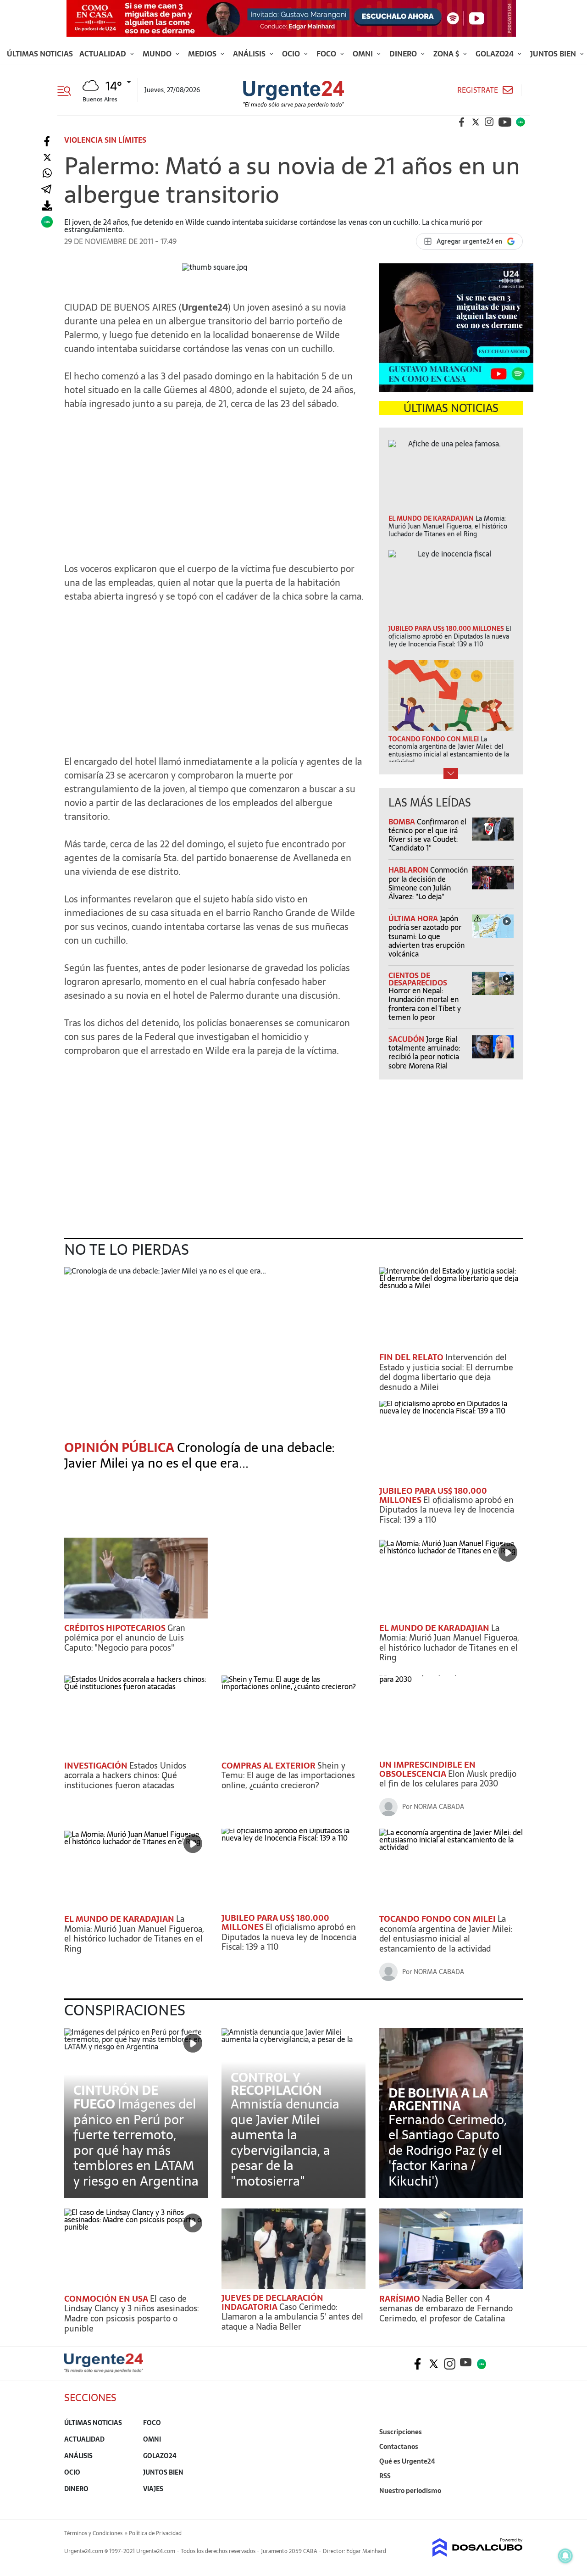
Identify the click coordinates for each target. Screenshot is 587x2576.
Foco (327, 54)
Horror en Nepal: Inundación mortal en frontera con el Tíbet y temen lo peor (425, 1004)
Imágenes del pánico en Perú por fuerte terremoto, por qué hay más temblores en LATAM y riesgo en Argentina (136, 2142)
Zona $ (447, 54)
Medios (203, 54)
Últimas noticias (40, 54)
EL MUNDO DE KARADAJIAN (435, 1628)
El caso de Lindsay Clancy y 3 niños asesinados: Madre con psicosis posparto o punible (131, 2314)
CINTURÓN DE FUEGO (116, 2097)
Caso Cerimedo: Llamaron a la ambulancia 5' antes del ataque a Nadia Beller (292, 2317)
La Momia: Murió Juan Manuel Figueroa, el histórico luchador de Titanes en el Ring (449, 1643)
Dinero (404, 54)
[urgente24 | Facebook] (462, 122)
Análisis (250, 54)
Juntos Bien (554, 54)
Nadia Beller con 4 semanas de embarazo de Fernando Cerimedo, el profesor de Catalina (446, 2309)
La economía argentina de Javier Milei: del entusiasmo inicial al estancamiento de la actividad (446, 1934)
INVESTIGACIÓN (97, 1766)
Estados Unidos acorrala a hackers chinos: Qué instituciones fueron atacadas (125, 1775)
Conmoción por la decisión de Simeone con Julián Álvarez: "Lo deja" (428, 883)
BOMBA (403, 822)
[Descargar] (47, 206)
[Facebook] (47, 142)
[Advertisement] (215, 482)
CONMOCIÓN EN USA (107, 2299)
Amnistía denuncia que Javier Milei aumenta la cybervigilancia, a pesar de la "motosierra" (285, 2142)
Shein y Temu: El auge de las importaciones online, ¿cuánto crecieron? (288, 1775)
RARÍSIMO (401, 2299)
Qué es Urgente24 (407, 2461)
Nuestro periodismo (410, 2491)
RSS (385, 2476)
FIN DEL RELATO (412, 1357)
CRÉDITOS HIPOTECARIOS (116, 1628)
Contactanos (399, 2447)
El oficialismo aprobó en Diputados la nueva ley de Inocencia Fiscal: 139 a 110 (447, 1510)
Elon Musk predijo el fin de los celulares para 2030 (448, 1779)
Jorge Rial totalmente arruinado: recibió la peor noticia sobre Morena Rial (424, 1052)
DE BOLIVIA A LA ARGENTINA (438, 2099)
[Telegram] (46, 190)
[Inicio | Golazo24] (521, 122)
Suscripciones (401, 2432)
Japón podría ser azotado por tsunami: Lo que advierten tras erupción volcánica (426, 936)
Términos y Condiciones (93, 2533)
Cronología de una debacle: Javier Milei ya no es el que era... (199, 1455)
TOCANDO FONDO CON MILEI (438, 1919)
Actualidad (104, 54)
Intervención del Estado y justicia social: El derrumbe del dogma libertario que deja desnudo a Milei (446, 1372)
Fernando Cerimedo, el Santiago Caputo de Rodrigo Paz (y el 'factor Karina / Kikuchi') (448, 2150)
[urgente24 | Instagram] (489, 122)
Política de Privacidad (155, 2533)
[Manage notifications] (565, 2556)
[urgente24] (104, 2370)
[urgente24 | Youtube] (505, 122)
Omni (364, 54)
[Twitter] (47, 158)
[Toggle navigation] (68, 90)
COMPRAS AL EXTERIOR (269, 1766)
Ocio (292, 54)
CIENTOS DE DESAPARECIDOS (418, 979)
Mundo (158, 54)
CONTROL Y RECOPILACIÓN (276, 2084)
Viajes (153, 2489)
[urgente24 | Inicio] (512, 2505)
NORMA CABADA (439, 1807)
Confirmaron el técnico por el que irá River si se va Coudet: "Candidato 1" (427, 835)
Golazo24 (496, 54)
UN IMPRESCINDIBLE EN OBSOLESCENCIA (427, 1769)
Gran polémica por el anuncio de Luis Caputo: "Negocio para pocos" (125, 1638)
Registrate (478, 90)
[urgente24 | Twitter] (476, 122)
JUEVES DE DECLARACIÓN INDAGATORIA (272, 2302)
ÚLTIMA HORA (414, 918)
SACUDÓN (407, 1039)
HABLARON (409, 870)
